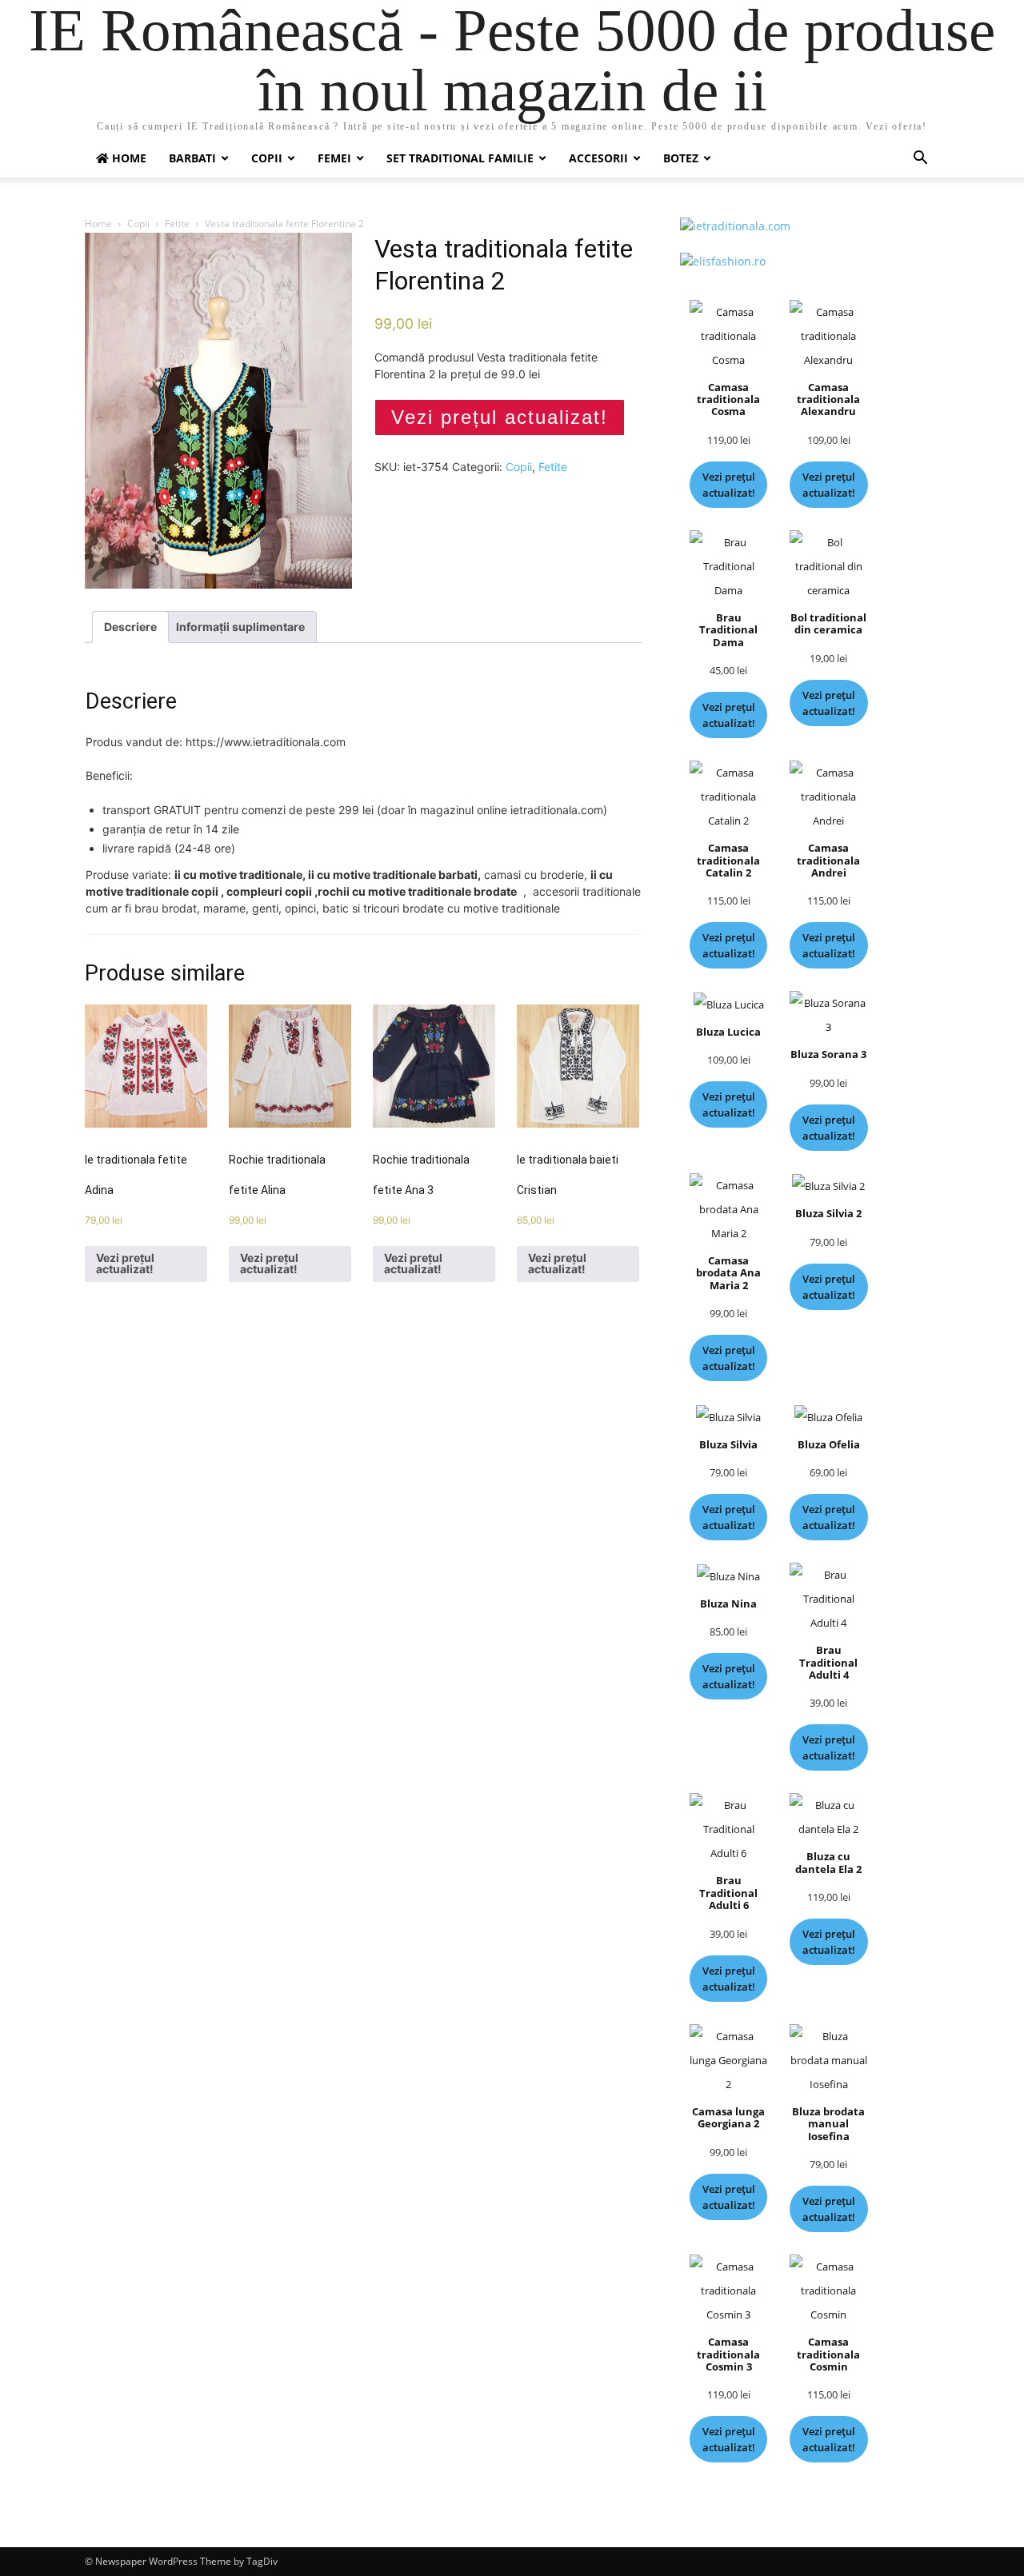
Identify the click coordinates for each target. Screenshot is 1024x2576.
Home (98, 224)
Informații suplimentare (240, 627)
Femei (334, 158)
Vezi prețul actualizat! (500, 417)
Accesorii (598, 158)
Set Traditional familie (460, 158)
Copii (267, 158)
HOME (128, 158)
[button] (920, 160)
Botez (681, 158)
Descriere (130, 627)
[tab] (130, 627)
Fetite (177, 224)
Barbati (192, 158)
